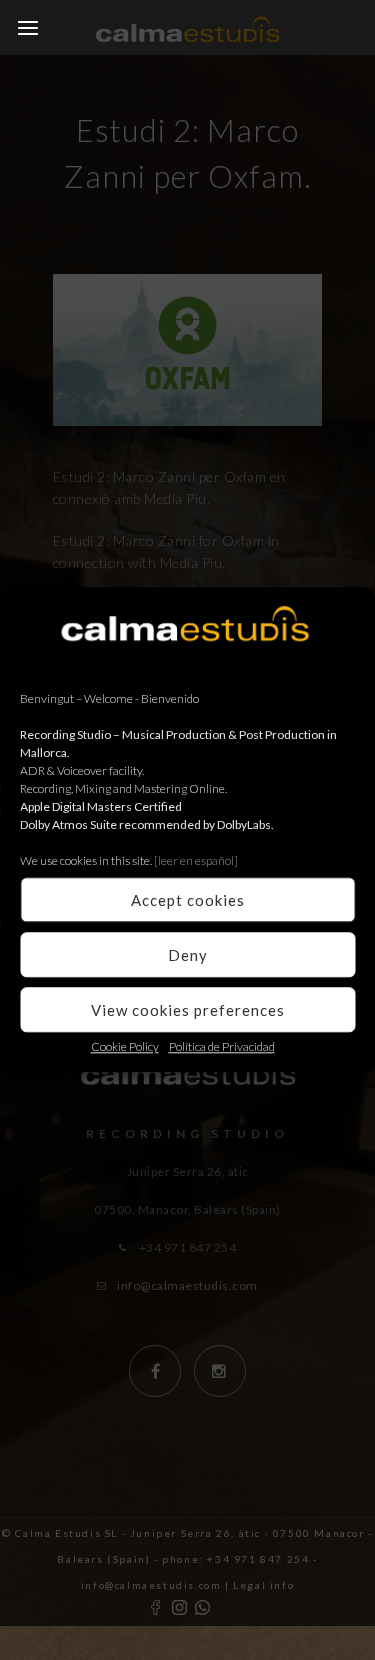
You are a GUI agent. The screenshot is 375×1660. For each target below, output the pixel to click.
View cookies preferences (188, 1010)
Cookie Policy (125, 1046)
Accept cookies (188, 900)
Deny (188, 955)
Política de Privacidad (222, 1046)
